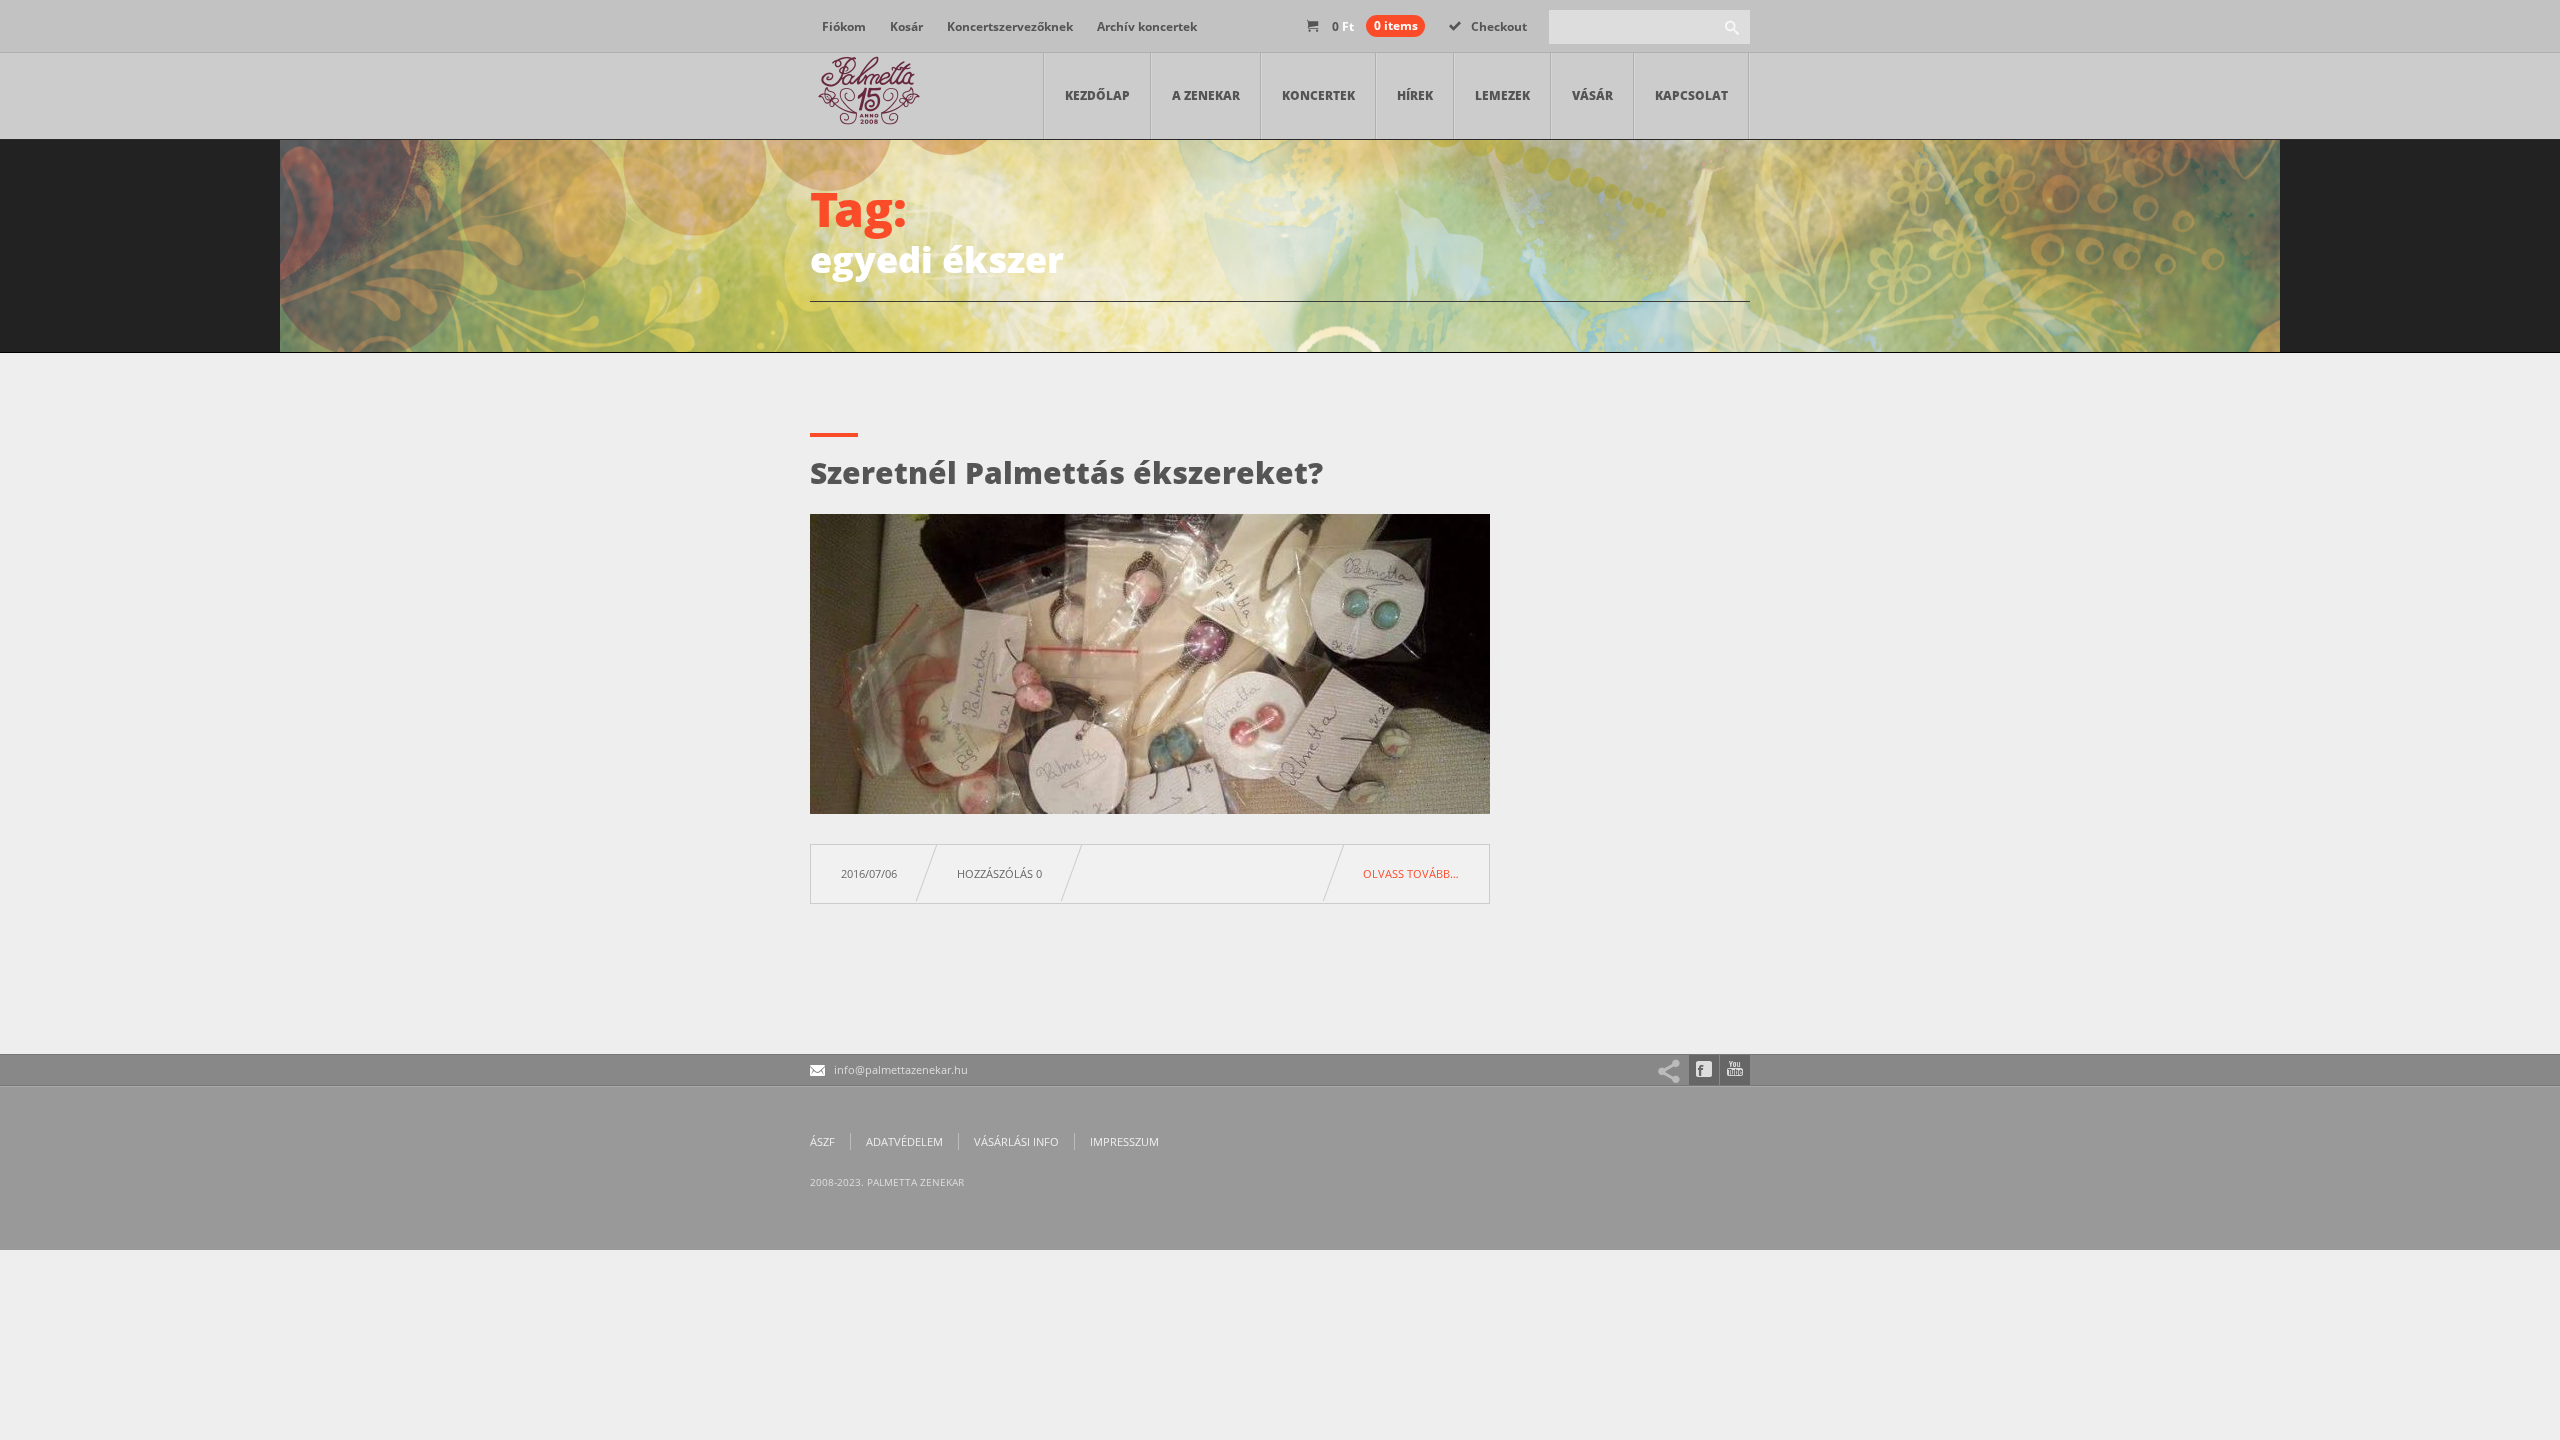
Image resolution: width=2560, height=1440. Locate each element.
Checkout (1499, 26)
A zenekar (1206, 95)
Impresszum (1124, 1141)
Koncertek (1318, 95)
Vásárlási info (1016, 1141)
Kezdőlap (1097, 95)
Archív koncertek (1147, 26)
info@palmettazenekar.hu (901, 1069)
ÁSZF (822, 1141)
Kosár (906, 26)
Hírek (1415, 95)
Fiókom (844, 26)
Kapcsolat (1691, 95)
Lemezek (1502, 95)
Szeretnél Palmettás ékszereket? (1066, 472)
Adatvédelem (904, 1141)
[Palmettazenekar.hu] (869, 96)
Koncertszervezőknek (1010, 26)
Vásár (1592, 95)
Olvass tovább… (1411, 873)
